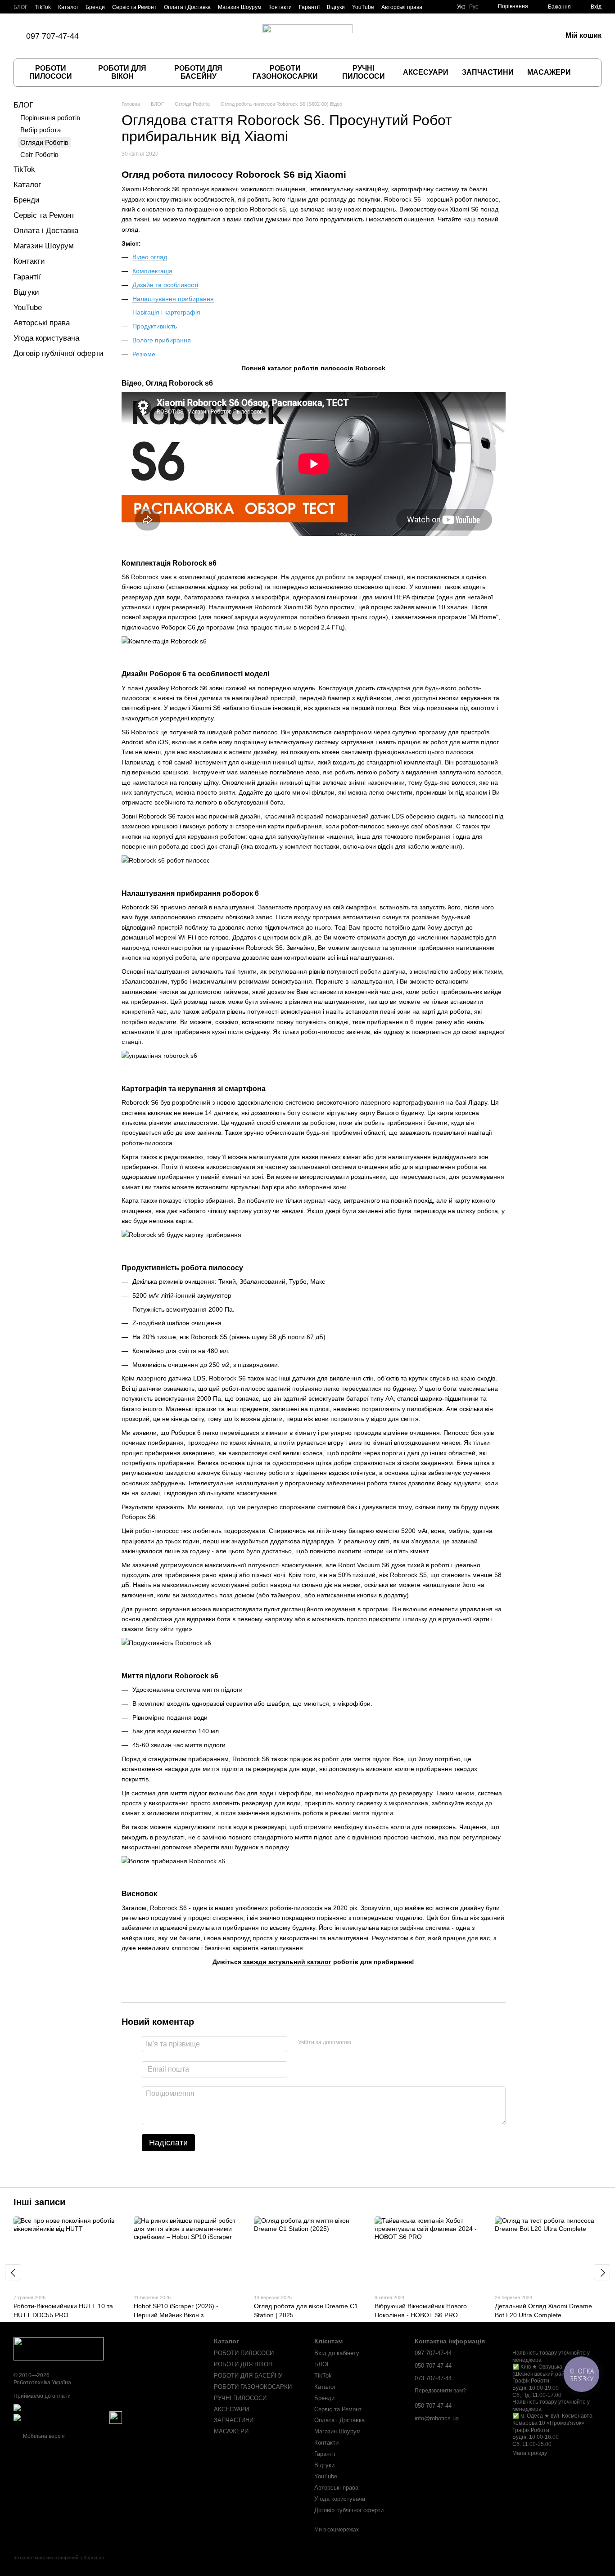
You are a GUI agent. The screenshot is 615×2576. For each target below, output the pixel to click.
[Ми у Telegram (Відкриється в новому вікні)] (153, 36)
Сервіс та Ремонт (134, 7)
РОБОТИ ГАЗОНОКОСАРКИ (285, 72)
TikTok (43, 7)
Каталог (68, 7)
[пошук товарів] (587, 72)
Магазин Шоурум (240, 7)
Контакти (280, 7)
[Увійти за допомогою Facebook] (361, 2043)
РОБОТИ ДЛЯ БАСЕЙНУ (198, 72)
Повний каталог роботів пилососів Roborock (313, 368)
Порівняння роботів (50, 118)
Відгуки (336, 7)
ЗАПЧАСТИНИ (488, 72)
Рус (474, 7)
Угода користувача (46, 338)
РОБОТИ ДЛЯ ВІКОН (122, 72)
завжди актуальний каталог (287, 1962)
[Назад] (13, 2272)
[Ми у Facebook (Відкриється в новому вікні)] (120, 36)
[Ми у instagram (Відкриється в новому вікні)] (131, 36)
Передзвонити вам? (440, 2391)
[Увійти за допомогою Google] (375, 2043)
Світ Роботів (39, 155)
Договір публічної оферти (59, 353)
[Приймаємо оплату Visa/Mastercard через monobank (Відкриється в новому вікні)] (84, 2408)
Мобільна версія (43, 2436)
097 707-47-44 (52, 36)
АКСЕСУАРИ (426, 72)
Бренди (95, 7)
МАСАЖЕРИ (549, 72)
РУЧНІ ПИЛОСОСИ (364, 72)
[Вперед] (602, 2272)
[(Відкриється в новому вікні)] (116, 2418)
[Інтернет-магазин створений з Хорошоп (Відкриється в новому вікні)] (59, 2565)
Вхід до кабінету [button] (337, 2353)
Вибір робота (41, 130)
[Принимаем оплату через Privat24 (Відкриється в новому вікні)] (61, 2418)
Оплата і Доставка (187, 7)
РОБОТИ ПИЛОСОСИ (51, 72)
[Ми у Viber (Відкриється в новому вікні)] (142, 36)
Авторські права (402, 7)
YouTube (363, 7)
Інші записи (39, 2202)
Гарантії (309, 7)
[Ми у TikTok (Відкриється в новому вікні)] (109, 36)
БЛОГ (21, 7)
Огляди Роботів (44, 142)
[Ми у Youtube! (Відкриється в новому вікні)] (163, 36)
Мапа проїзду (530, 2453)
